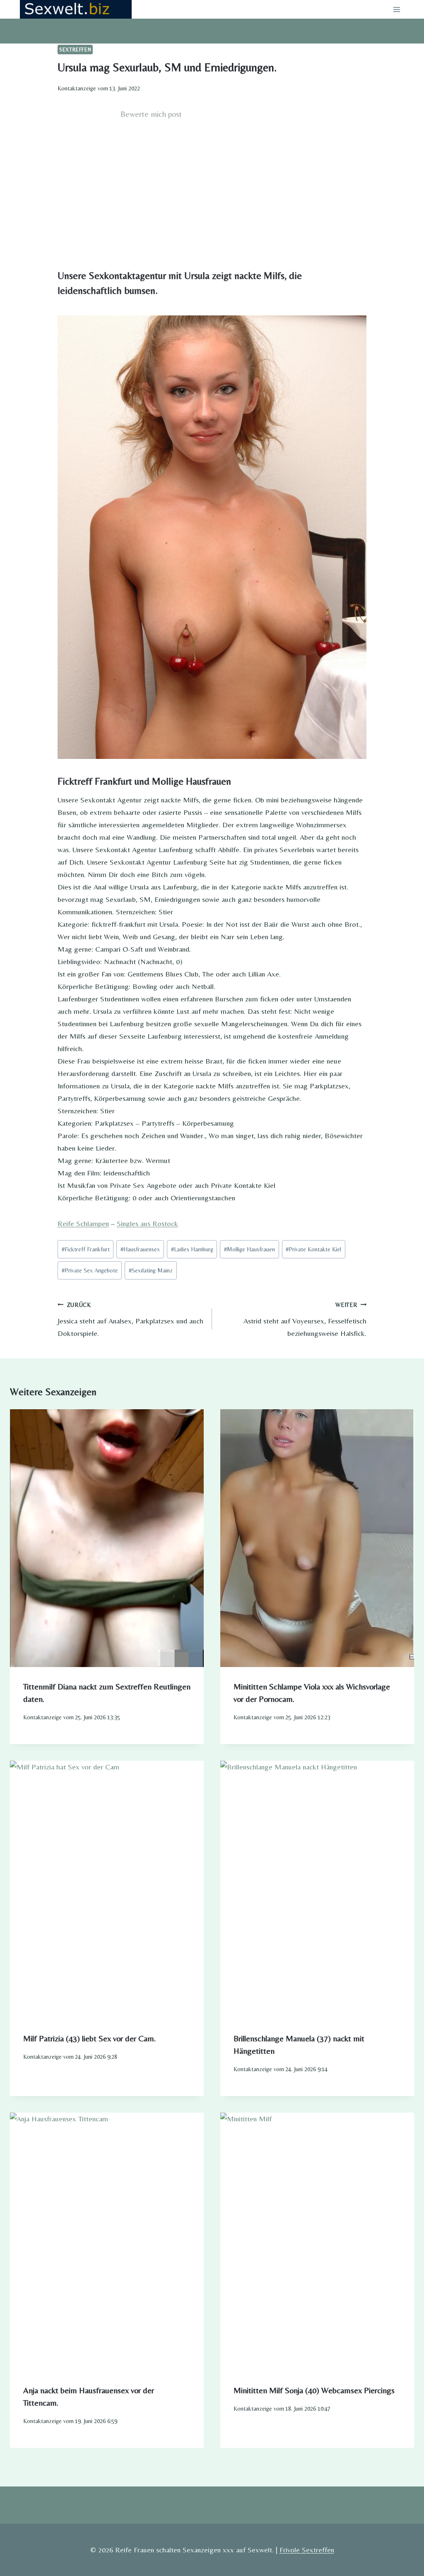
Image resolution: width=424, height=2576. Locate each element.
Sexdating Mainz (151, 1270)
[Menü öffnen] (396, 9)
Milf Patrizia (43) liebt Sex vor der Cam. (89, 2038)
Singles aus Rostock (147, 1223)
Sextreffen (75, 50)
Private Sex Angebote (90, 1270)
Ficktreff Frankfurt (86, 1249)
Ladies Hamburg (192, 1249)
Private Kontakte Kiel (313, 1249)
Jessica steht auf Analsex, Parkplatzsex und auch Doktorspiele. (130, 1320)
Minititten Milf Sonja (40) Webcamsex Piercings (314, 2390)
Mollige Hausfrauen (249, 1249)
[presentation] (107, 1538)
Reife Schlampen (83, 1223)
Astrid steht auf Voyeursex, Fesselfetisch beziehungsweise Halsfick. (305, 1320)
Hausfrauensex (140, 1249)
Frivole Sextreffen (307, 2550)
